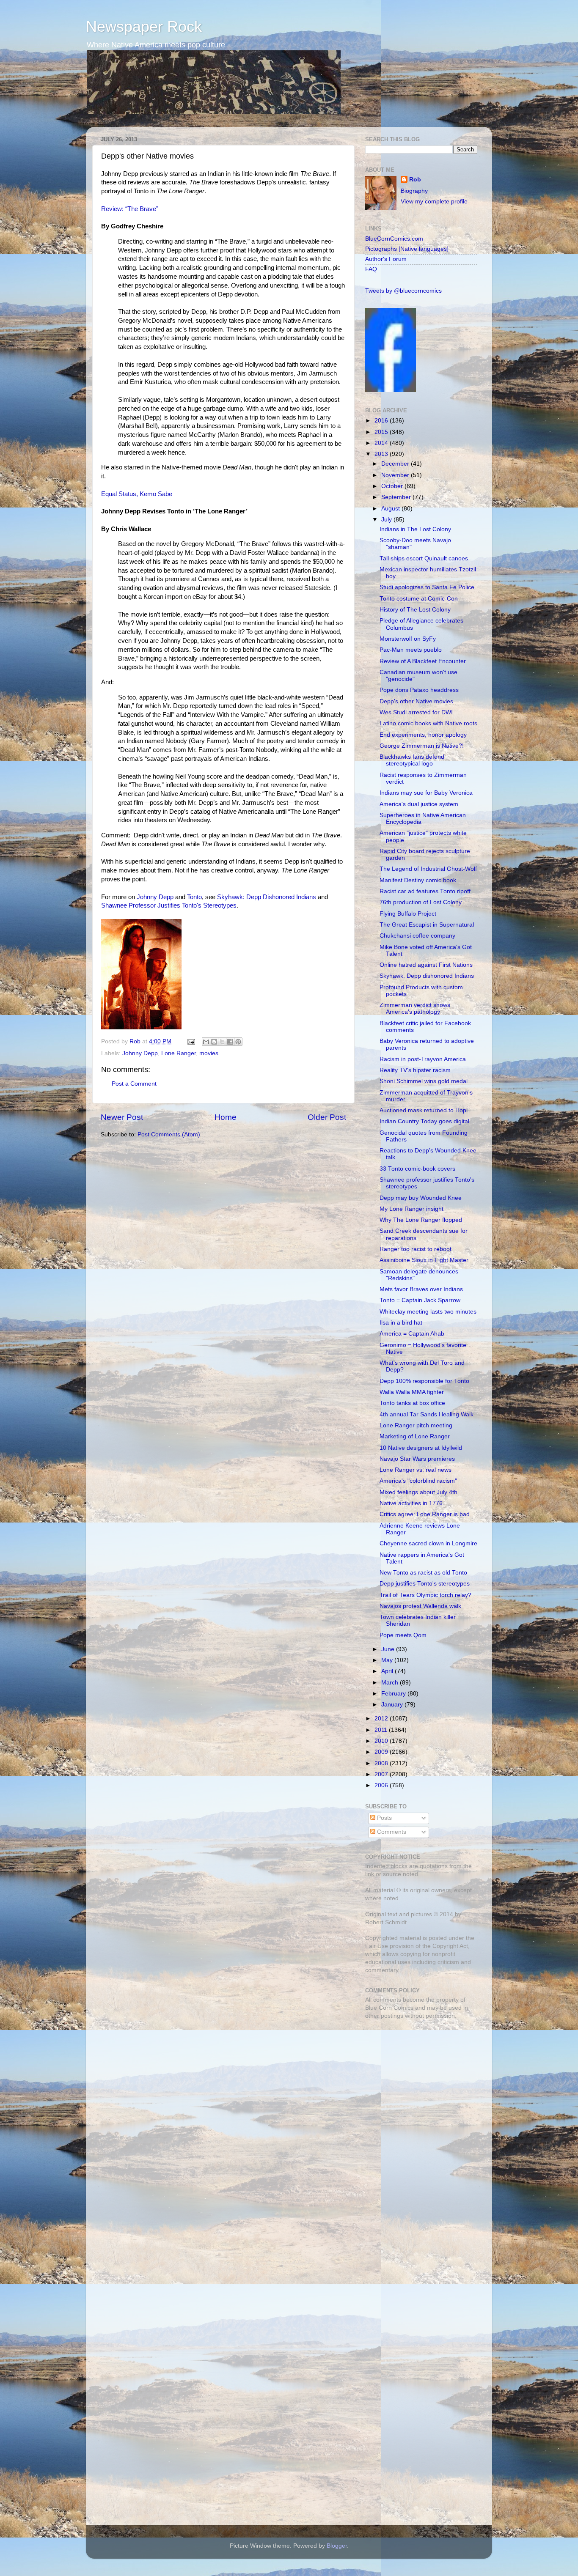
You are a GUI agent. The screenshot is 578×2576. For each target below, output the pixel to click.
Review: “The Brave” (130, 209)
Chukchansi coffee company (417, 936)
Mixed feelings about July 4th (418, 1492)
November (396, 475)
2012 (382, 1719)
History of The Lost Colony (415, 610)
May (388, 1660)
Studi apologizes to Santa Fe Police (427, 587)
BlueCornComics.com (394, 239)
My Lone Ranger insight (411, 1209)
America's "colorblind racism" (418, 1481)
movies (209, 1053)
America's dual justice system (419, 804)
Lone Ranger (179, 1053)
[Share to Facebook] (230, 1042)
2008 (382, 1763)
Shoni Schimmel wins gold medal (424, 1081)
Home (226, 1117)
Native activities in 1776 (411, 1503)
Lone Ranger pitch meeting (416, 1425)
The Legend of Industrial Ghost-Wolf (428, 869)
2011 (382, 1730)
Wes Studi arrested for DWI (416, 712)
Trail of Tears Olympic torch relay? (425, 1595)
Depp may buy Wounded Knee (421, 1198)
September (397, 497)
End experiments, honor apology (423, 735)
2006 (382, 1785)
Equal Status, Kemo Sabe (137, 494)
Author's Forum (386, 259)
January (393, 1705)
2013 (382, 454)
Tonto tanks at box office (412, 1403)
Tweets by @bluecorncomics (403, 291)
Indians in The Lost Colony (415, 529)
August (391, 509)
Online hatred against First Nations (426, 965)
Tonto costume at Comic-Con (419, 599)
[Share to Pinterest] (238, 1042)
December (396, 464)
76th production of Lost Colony (421, 902)
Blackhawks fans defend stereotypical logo (412, 760)
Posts (384, 1818)
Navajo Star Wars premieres (417, 1459)
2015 (382, 432)
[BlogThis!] (214, 1042)
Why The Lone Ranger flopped (421, 1220)
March (391, 1683)
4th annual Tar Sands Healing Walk (427, 1414)
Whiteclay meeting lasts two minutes (428, 1312)
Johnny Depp (155, 897)
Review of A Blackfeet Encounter (423, 661)
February (394, 1694)
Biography (414, 191)
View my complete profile (434, 202)
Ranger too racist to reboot (416, 1249)
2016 (382, 421)
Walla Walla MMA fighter (412, 1392)
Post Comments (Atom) (169, 1134)
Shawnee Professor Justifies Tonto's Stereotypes (169, 905)
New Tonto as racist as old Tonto (423, 1573)
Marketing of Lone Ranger (415, 1436)
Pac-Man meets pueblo (411, 650)
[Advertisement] (418, 2086)
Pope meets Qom (403, 1635)
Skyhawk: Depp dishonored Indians (427, 976)
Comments (391, 1832)
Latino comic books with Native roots (428, 723)
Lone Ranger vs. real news (416, 1470)
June (389, 1649)
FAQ (371, 269)
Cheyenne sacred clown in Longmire (428, 1543)
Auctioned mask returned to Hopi (424, 1110)
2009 (382, 1752)
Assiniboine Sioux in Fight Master (424, 1260)
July (387, 520)
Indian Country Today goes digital (424, 1121)
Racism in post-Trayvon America (423, 1059)
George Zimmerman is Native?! (422, 746)
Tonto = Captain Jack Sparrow (420, 1300)
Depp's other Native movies (416, 701)
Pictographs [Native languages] (407, 249)
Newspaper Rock (144, 26)
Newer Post (122, 1117)
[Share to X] (222, 1042)
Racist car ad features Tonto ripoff (425, 891)
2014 (382, 443)
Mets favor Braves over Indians (421, 1289)
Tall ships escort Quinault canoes (424, 558)
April (388, 1671)
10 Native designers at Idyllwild (421, 1448)
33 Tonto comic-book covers (417, 1169)
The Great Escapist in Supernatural (427, 925)
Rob (136, 1041)
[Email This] (206, 1042)
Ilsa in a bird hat (401, 1323)
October (393, 486)
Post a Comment (134, 1084)
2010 (382, 1741)
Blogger (337, 2546)
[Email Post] (191, 1041)
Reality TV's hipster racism (415, 1070)
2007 (382, 1774)
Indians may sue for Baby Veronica (426, 793)
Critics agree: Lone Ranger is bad (425, 1514)
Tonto (194, 897)
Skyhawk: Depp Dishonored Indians (267, 897)
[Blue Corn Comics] (391, 390)
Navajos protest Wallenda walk (420, 1606)
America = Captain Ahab (412, 1334)
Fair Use (377, 1946)
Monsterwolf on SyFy (408, 639)
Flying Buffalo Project (408, 914)
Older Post (327, 1117)
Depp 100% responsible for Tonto (424, 1381)
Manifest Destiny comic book (418, 880)
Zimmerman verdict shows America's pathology (415, 1008)
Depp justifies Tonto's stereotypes (425, 1584)
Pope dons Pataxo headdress (419, 690)
